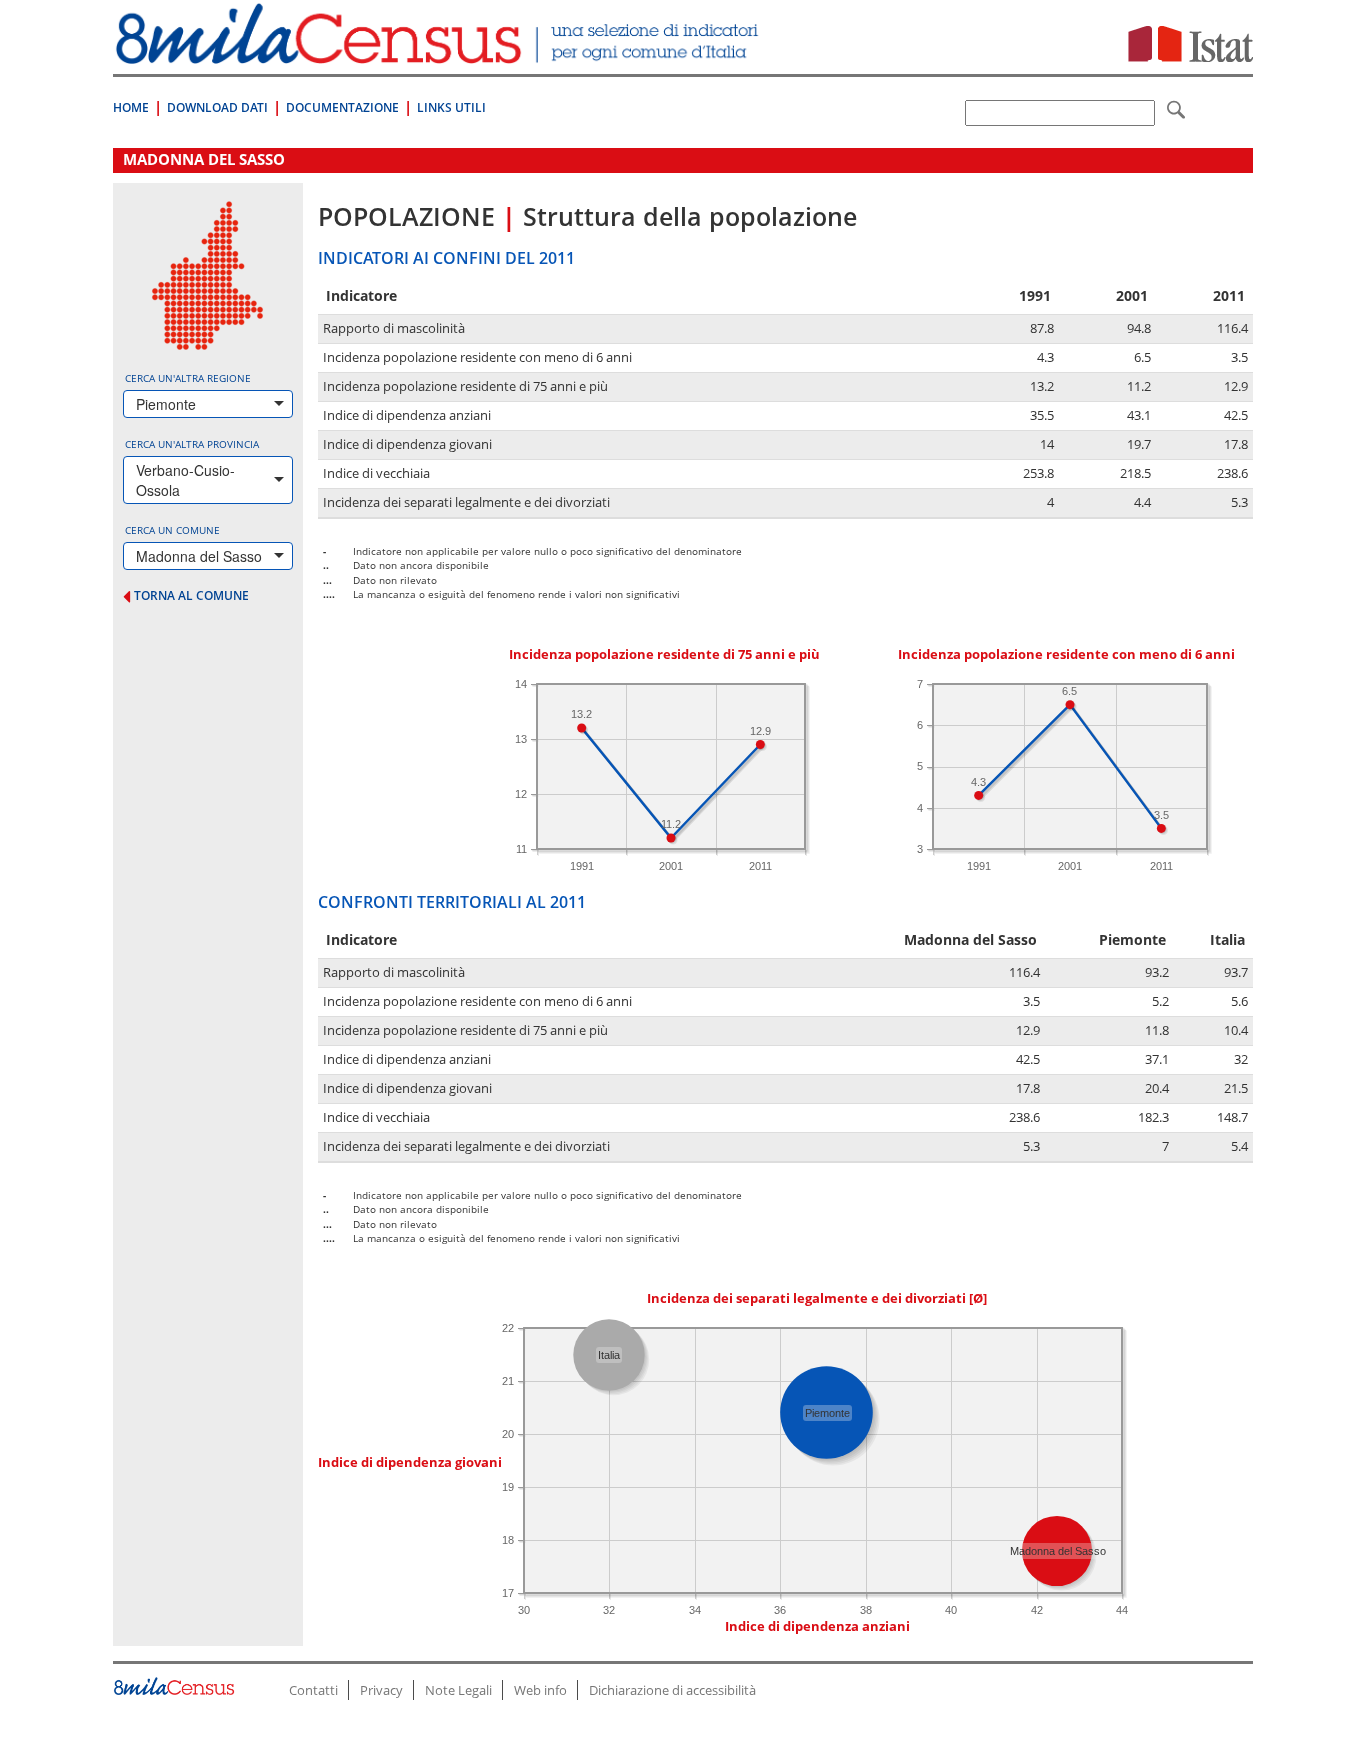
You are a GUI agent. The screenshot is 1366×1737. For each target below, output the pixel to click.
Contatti (313, 1690)
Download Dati (217, 107)
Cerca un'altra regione (188, 378)
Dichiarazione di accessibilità (672, 1690)
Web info (540, 1690)
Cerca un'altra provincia (192, 444)
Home (131, 107)
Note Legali (458, 1690)
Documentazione (342, 107)
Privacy (381, 1690)
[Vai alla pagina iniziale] (439, 53)
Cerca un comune (172, 530)
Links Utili (451, 107)
